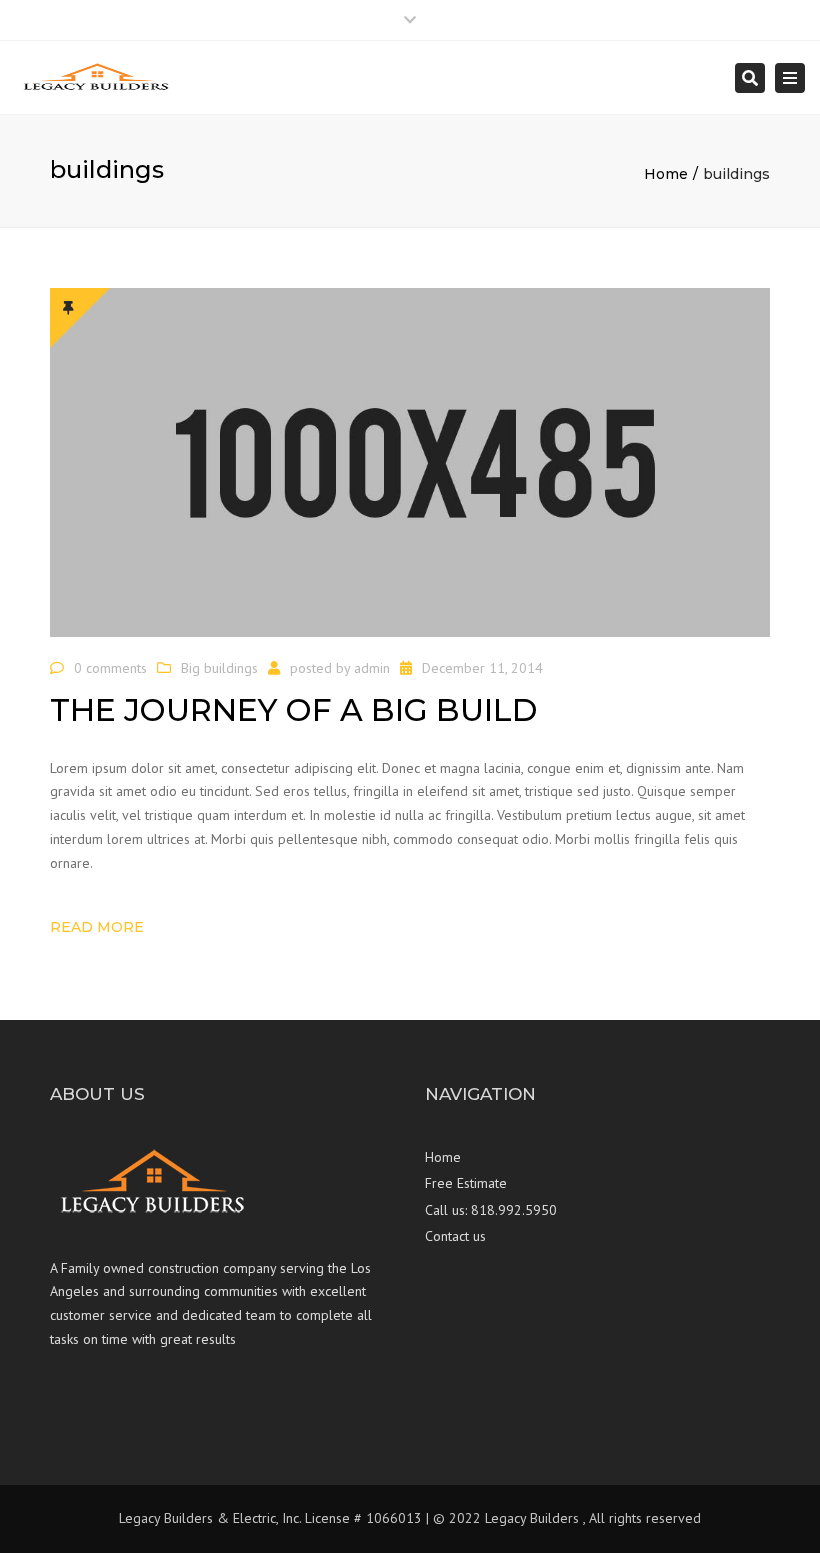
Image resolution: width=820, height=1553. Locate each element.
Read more (97, 927)
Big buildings (219, 668)
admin (372, 668)
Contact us (455, 1236)
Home (666, 174)
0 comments (110, 668)
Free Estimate (466, 1183)
